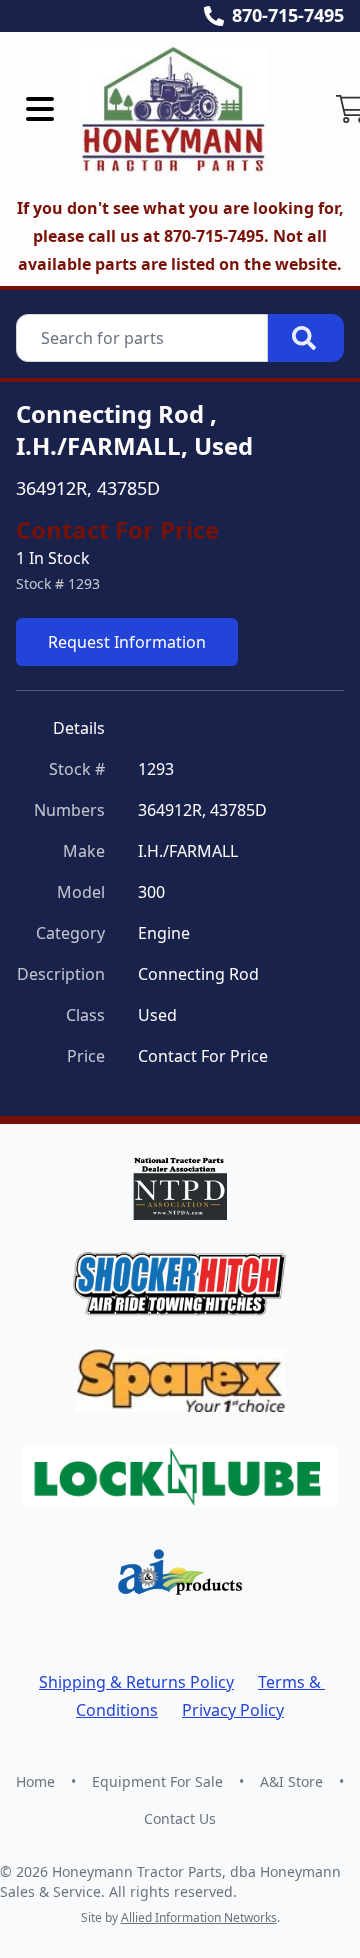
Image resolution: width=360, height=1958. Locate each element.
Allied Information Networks (199, 1917)
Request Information (127, 642)
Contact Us (180, 1818)
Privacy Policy (233, 1710)
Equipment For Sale (157, 1781)
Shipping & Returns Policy (136, 1682)
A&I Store (291, 1781)
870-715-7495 (288, 15)
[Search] (306, 338)
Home (35, 1781)
